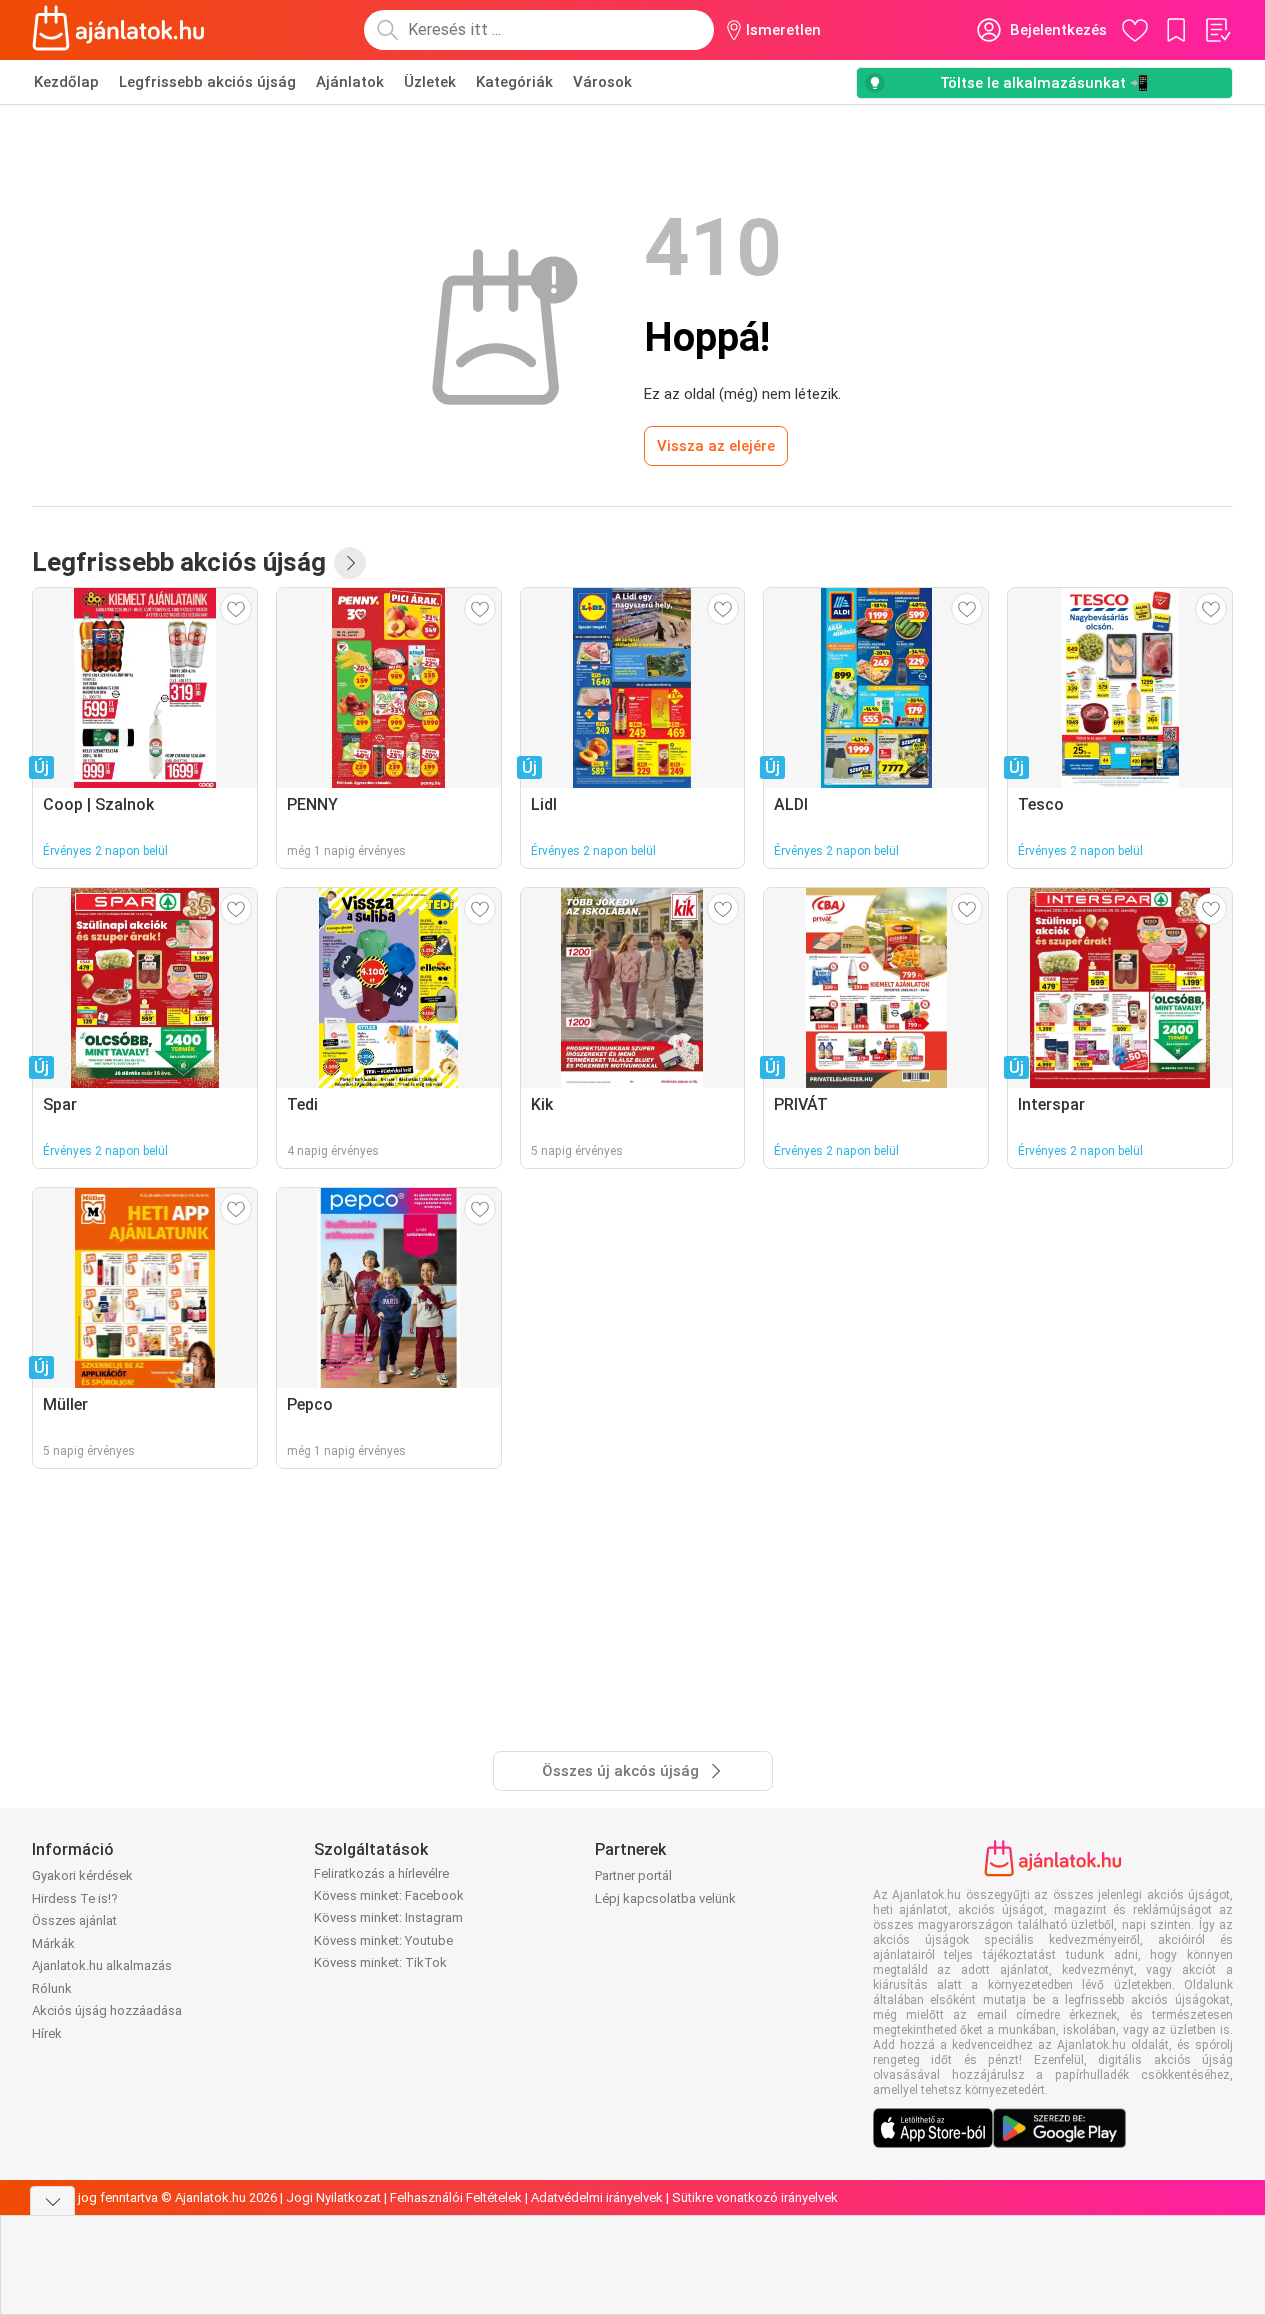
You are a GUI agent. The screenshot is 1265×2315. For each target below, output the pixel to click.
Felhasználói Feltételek (456, 2197)
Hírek (47, 2033)
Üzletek (430, 82)
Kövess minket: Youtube (383, 1940)
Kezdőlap (66, 82)
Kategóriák (514, 82)
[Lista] (1217, 30)
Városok (602, 82)
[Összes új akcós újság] (350, 563)
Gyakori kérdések (82, 1875)
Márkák (53, 1943)
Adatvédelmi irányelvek (597, 2197)
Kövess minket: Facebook (389, 1895)
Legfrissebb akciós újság (207, 82)
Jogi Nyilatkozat (333, 2197)
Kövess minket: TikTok (380, 1962)
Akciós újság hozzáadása (107, 2010)
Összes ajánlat (74, 1920)
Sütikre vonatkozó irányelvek (755, 2197)
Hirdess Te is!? (75, 1898)
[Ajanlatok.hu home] (118, 30)
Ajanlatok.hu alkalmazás (102, 1965)
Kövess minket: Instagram (388, 1917)
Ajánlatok (350, 82)
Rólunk (52, 1988)
